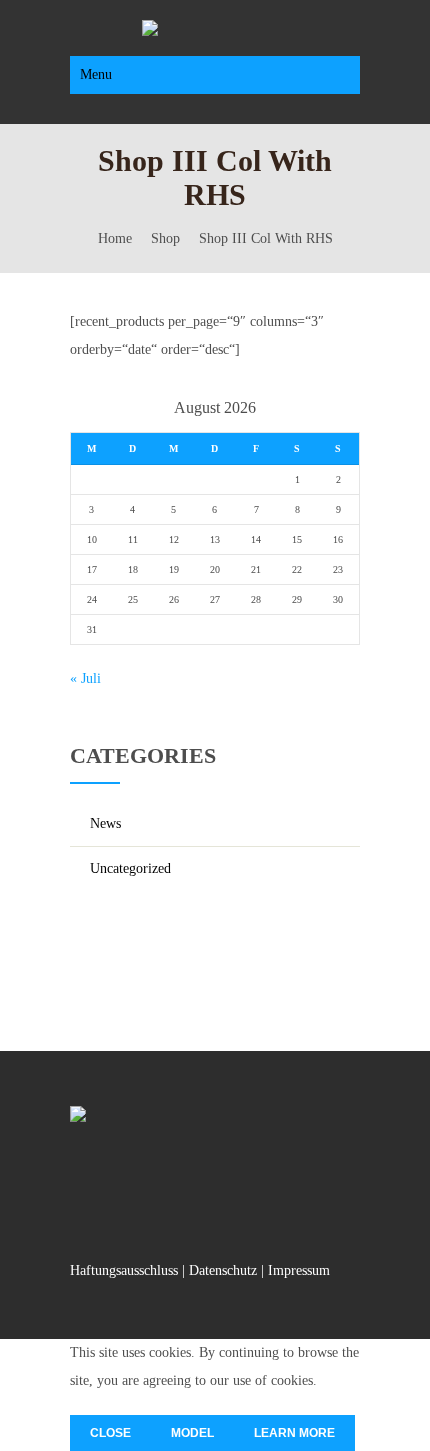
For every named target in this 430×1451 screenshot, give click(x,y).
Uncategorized (130, 868)
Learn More (294, 1433)
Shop (165, 238)
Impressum (299, 1270)
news (105, 823)
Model (192, 1433)
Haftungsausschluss (124, 1270)
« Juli (85, 678)
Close (110, 1433)
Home (115, 238)
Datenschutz (223, 1270)
